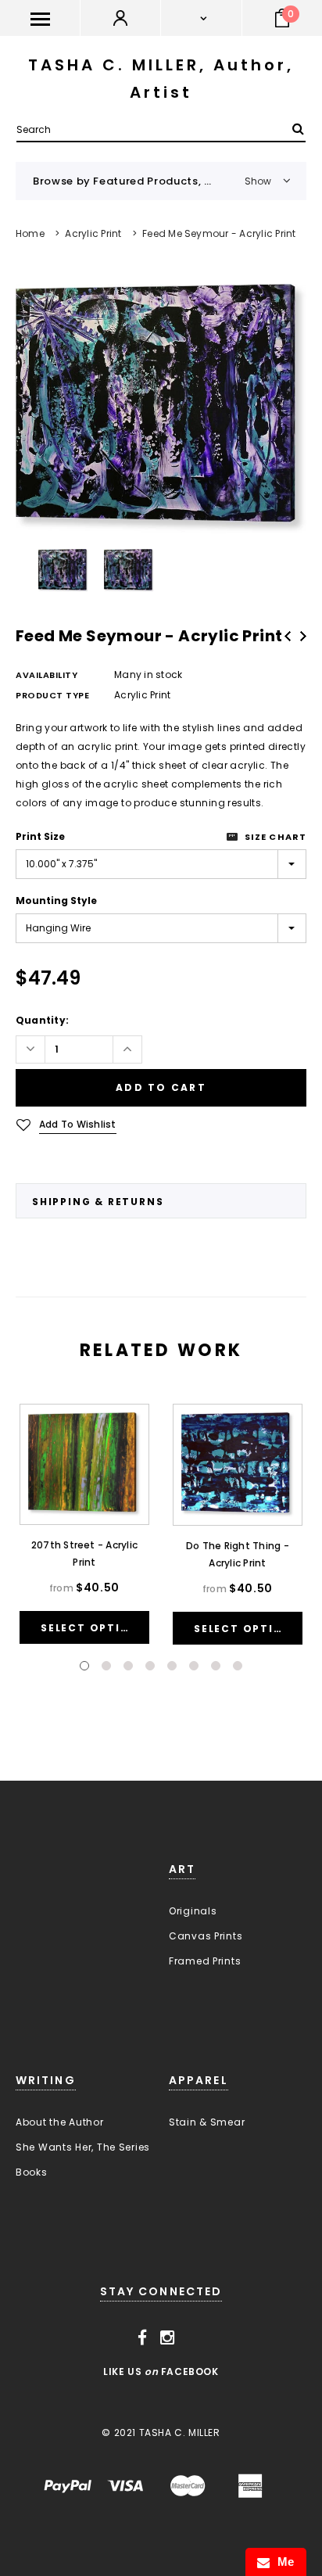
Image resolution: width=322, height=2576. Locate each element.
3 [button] (128, 1666)
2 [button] (106, 1666)
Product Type (53, 695)
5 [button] (172, 1666)
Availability (47, 675)
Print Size (40, 836)
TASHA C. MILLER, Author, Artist (161, 79)
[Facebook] (143, 2338)
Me (282, 2562)
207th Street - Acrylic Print (84, 1553)
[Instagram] (168, 2338)
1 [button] (84, 1666)
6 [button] (194, 1666)
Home (30, 233)
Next (303, 636)
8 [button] (238, 1666)
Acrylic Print (93, 233)
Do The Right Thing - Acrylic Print (238, 1554)
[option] (161, 409)
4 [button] (150, 1666)
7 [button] (216, 1666)
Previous (288, 636)
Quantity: (42, 1020)
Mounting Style (56, 901)
